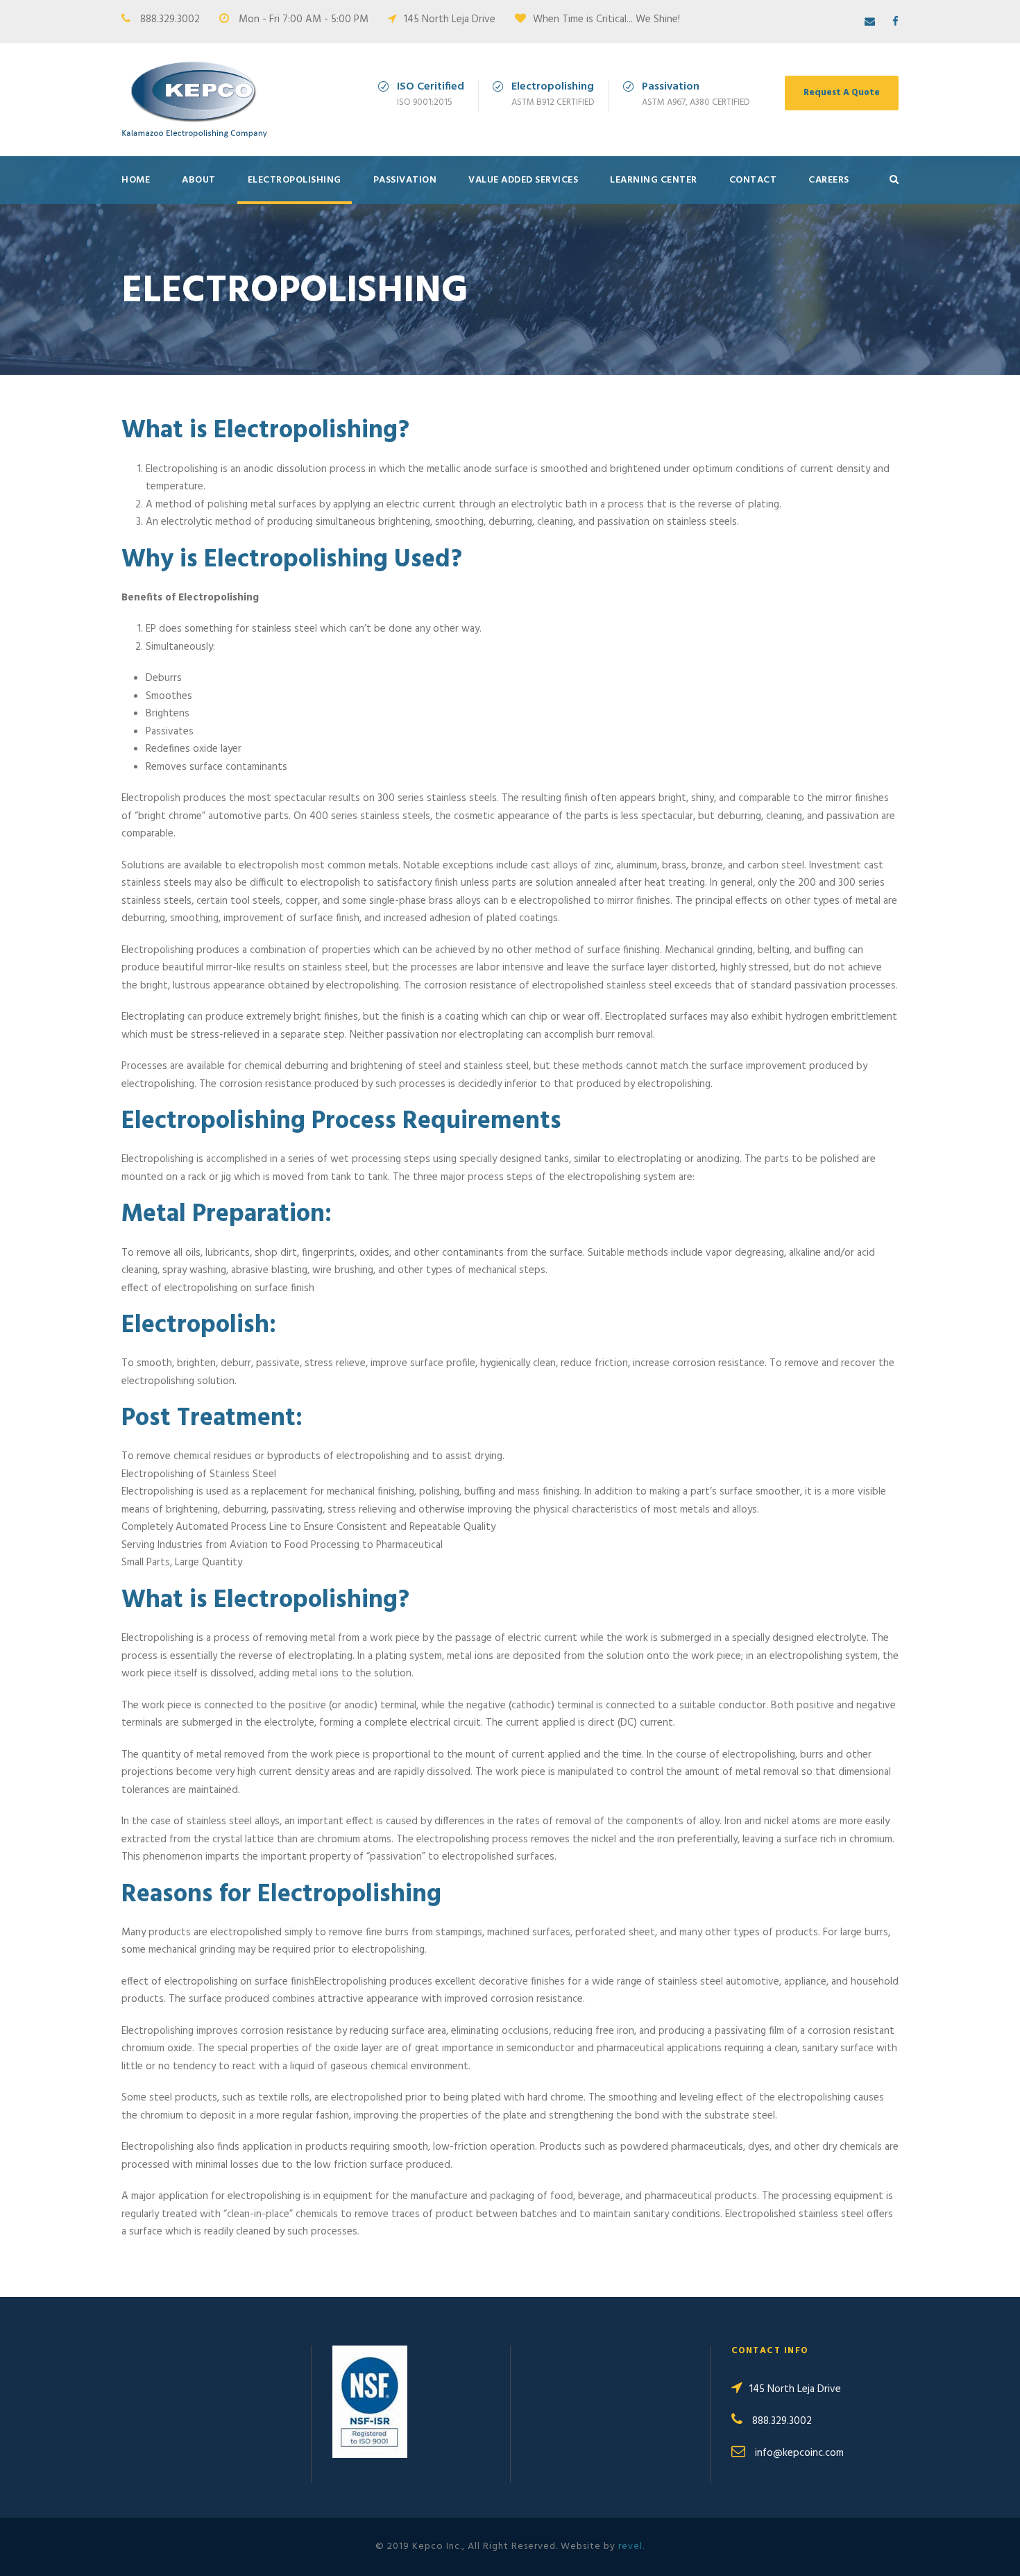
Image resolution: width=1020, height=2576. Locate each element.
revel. (631, 2546)
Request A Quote (842, 93)
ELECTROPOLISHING (295, 180)
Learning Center (654, 180)
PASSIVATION (405, 180)
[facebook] (895, 22)
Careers (829, 180)
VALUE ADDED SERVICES (523, 180)
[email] (870, 22)
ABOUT (199, 180)
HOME (136, 180)
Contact (753, 180)
